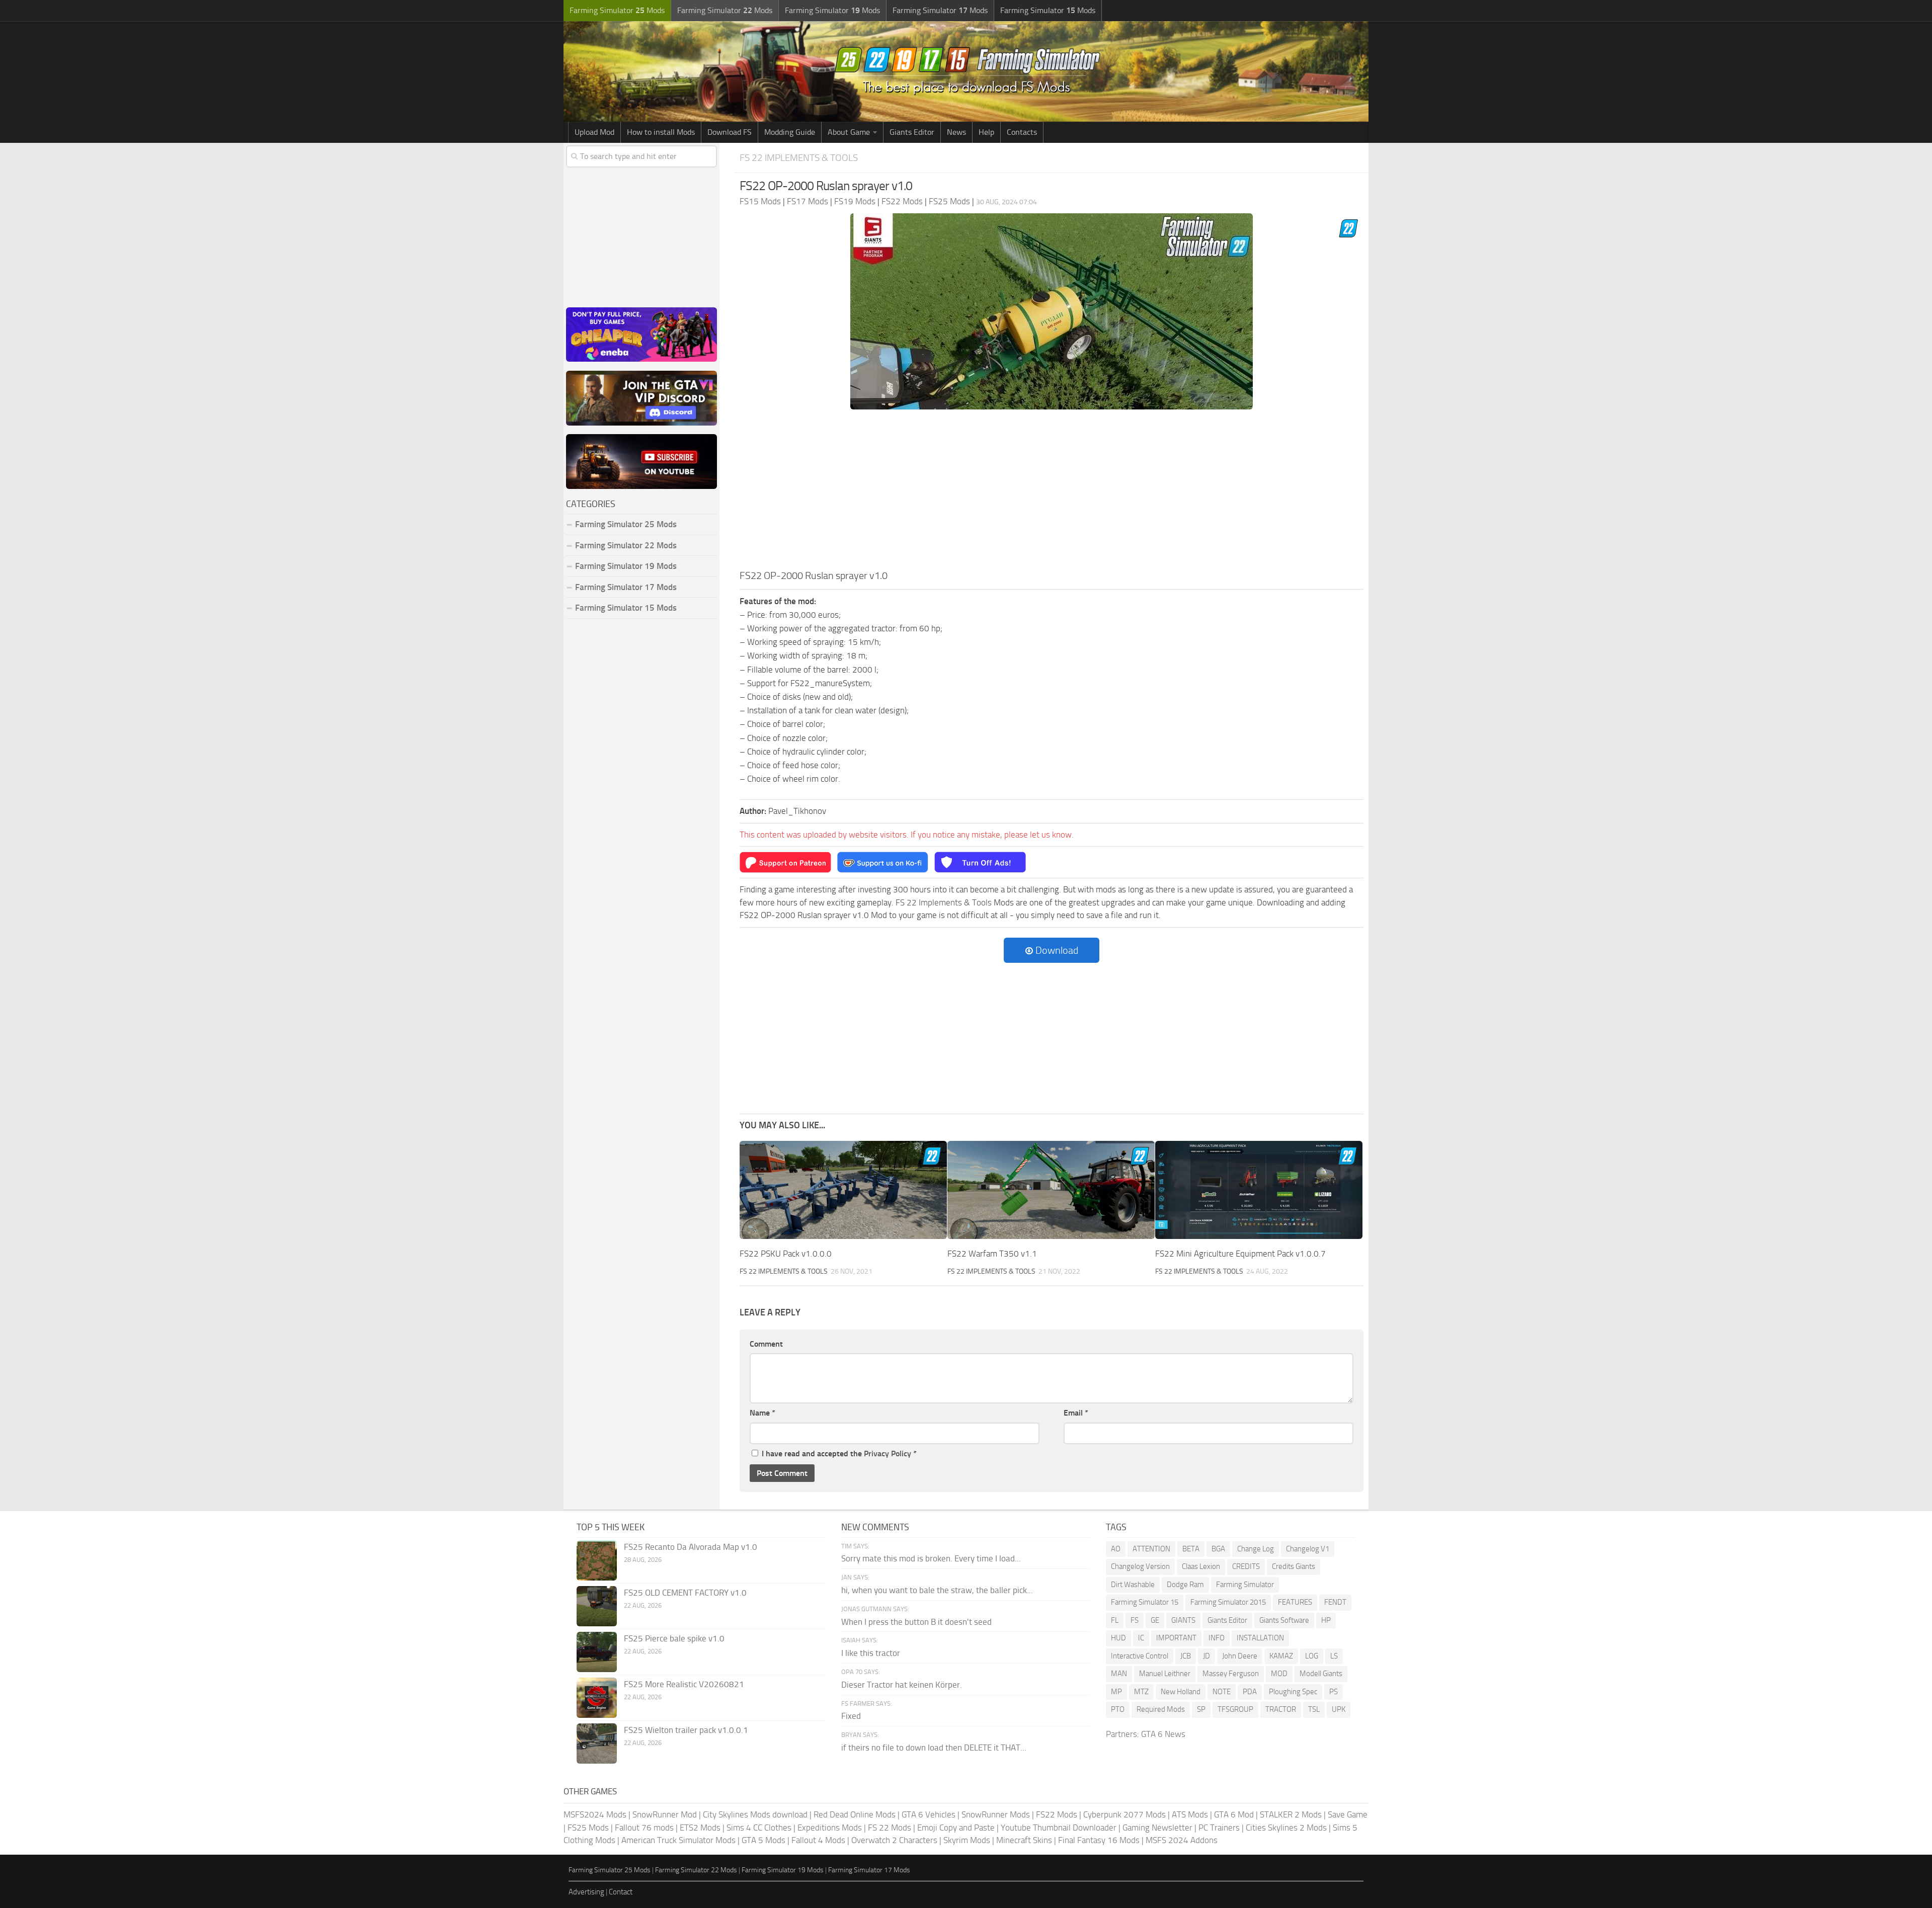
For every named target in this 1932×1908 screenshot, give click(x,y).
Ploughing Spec (1293, 1692)
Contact (621, 1892)
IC (1141, 1638)
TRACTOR (1281, 1709)
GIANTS (1183, 1620)
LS (1334, 1656)
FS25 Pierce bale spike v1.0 (674, 1638)
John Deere (1240, 1656)
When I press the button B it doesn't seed (916, 1622)
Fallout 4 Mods (818, 1840)
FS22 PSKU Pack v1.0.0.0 (786, 1254)
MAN (1119, 1674)
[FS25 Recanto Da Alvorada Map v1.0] (597, 1560)
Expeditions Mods (830, 1828)
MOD (1279, 1674)
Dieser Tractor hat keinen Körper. (902, 1685)
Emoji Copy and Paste (956, 1828)
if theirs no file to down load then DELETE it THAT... (934, 1748)
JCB (1186, 1656)
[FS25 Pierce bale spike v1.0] (597, 1652)
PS (1334, 1692)
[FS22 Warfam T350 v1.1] (1051, 1190)
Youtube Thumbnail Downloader (1059, 1828)
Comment (766, 1344)
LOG (1312, 1656)
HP (1326, 1620)
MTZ (1141, 1692)
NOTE (1222, 1692)
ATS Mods (1190, 1814)
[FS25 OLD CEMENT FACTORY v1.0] (597, 1606)
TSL (1314, 1709)
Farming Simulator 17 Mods (626, 587)
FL (1115, 1620)
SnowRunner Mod (665, 1814)
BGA (1218, 1549)
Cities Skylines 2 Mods (1286, 1828)
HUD (1118, 1638)
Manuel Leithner (1165, 1674)
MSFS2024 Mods (595, 1814)
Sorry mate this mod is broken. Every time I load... (931, 1558)
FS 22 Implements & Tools (799, 158)
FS (1135, 1620)
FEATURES (1295, 1602)
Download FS (730, 132)
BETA (1191, 1549)
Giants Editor (912, 132)
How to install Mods (661, 132)
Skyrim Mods (967, 1840)
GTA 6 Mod (1234, 1814)
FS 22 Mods (890, 1828)
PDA (1250, 1692)
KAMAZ (1281, 1656)
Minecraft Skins (1024, 1840)
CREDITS (1246, 1566)
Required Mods (1161, 1709)
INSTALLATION (1260, 1638)
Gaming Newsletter (1157, 1828)
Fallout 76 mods (644, 1828)
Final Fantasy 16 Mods (1099, 1840)
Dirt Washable (1133, 1585)
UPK (1339, 1709)
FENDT (1335, 1602)
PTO (1118, 1709)
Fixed (851, 1716)
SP (1201, 1709)
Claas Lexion (1201, 1566)
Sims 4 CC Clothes (759, 1828)
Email (1076, 1413)
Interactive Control (1140, 1656)
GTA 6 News (1163, 1734)
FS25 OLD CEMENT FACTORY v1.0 (685, 1593)
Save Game (1348, 1814)
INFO (1217, 1638)
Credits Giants (1294, 1566)
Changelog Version (1140, 1566)
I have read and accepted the (839, 1454)
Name (762, 1413)
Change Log (1256, 1549)
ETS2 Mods (700, 1828)
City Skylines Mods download (755, 1814)
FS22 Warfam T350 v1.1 (992, 1254)
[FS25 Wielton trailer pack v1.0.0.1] (597, 1744)
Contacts (1022, 132)
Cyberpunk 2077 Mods (1124, 1814)
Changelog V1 (1308, 1549)
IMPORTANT (1176, 1638)
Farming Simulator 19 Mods (626, 566)
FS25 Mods (588, 1828)
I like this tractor (871, 1653)
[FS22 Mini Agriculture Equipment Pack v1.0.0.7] (1259, 1190)
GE (1155, 1620)
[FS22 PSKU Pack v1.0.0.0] (843, 1190)
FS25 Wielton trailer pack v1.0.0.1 (686, 1730)
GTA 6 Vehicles (929, 1814)
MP (1116, 1692)
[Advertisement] (1052, 492)
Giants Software (1284, 1620)
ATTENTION (1151, 1549)
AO (1116, 1549)
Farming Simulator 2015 (1228, 1602)
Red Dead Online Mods (855, 1814)
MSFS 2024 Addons (1182, 1840)
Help (986, 132)
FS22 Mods (1057, 1814)
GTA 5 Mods (763, 1840)
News (956, 132)
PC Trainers (1219, 1828)
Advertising (586, 1892)
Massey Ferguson (1231, 1674)
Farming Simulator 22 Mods (626, 545)
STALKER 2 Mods (1291, 1814)
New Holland (1181, 1692)
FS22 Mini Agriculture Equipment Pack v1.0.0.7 (1240, 1254)
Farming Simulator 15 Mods (626, 608)
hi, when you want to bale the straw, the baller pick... (937, 1590)
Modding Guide (790, 132)
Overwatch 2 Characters (894, 1840)
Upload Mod (594, 132)
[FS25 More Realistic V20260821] (597, 1698)
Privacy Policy (888, 1454)
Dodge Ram (1185, 1585)
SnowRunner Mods (996, 1814)
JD (1206, 1656)
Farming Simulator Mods (617, 10)
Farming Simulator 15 (1145, 1602)
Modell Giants (1321, 1674)
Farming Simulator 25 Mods (610, 1870)
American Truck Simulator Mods (678, 1840)
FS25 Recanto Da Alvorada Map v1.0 (691, 1547)
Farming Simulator (1245, 1585)
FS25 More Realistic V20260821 (684, 1684)
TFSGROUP (1235, 1709)
